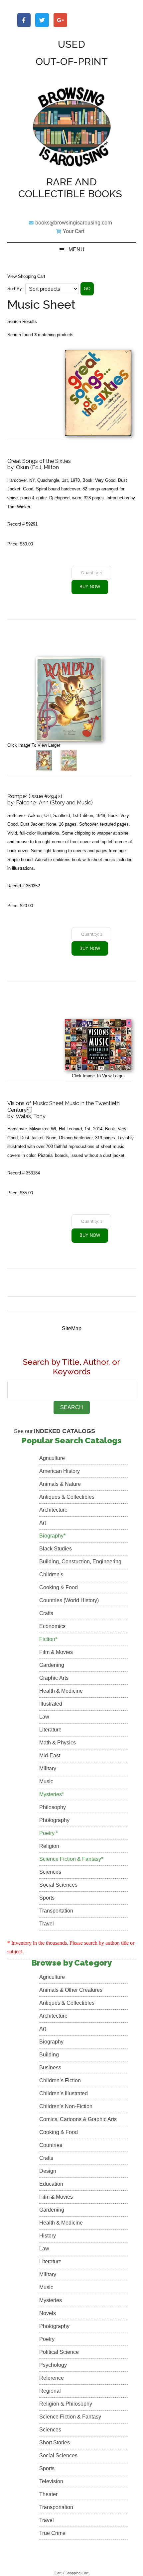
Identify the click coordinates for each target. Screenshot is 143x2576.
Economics (52, 1626)
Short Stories (55, 2443)
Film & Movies (56, 1652)
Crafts (46, 1613)
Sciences (50, 1872)
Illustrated (51, 1704)
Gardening (52, 1665)
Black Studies (56, 1549)
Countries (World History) (69, 1600)
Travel (47, 1924)
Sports (47, 1898)
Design (48, 2171)
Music (46, 1781)
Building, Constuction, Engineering (80, 1562)
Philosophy (53, 1807)
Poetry (47, 2339)
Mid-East (50, 1756)
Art (43, 1523)
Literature (50, 1730)
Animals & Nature (60, 1484)
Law (44, 1717)
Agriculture (52, 1458)
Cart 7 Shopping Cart (71, 2573)
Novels (48, 2313)
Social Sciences (58, 1885)
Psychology (53, 2365)
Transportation (56, 1911)
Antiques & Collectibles (67, 1497)
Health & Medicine (61, 1691)
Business (50, 2068)
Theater (48, 2494)
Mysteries (51, 2300)
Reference (52, 2378)
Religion (49, 1846)
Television (51, 2481)
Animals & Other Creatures (71, 1990)
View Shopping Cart (26, 276)
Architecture (53, 1510)
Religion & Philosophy (66, 2404)
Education (51, 2184)
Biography (51, 2042)
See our (55, 1431)
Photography (54, 1820)
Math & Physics (58, 1743)
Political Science (59, 2352)
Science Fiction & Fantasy (70, 2417)
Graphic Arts (54, 1678)
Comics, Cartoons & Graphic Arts (78, 2119)
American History (60, 1471)
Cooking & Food (59, 1587)
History (48, 2236)
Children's (51, 1574)
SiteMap (72, 1328)
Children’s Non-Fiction (66, 2106)
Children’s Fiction (60, 2080)
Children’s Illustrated (64, 2093)
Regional (50, 2391)
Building (49, 2055)
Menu (76, 250)
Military (48, 1768)
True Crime (52, 2533)
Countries (51, 2145)
